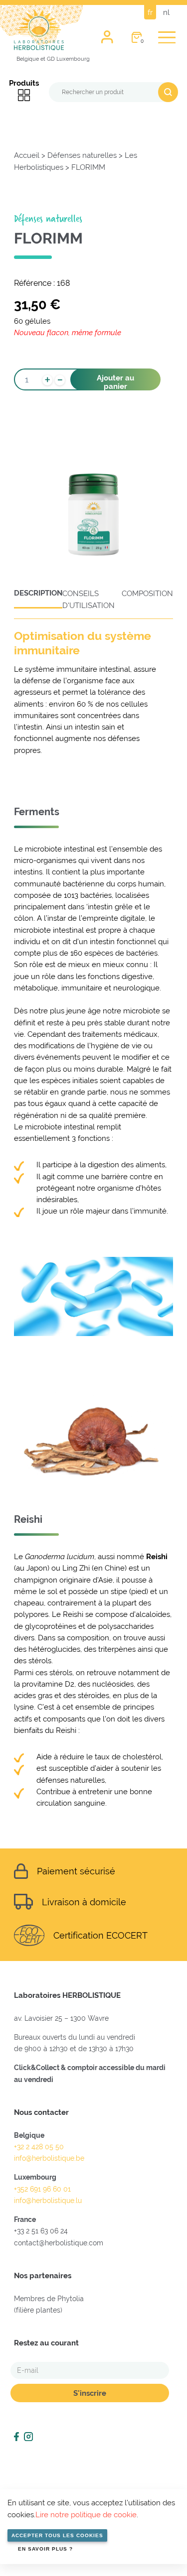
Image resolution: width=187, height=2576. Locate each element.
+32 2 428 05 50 (39, 2147)
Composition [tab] (147, 593)
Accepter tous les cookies (57, 2535)
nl (166, 12)
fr (150, 12)
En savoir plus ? (45, 2549)
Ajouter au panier (115, 382)
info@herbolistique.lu (48, 2201)
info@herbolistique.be (49, 2158)
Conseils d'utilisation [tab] (89, 599)
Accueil (27, 155)
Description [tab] (38, 593)
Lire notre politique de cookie (86, 2515)
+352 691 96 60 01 (42, 2189)
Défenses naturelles (82, 155)
